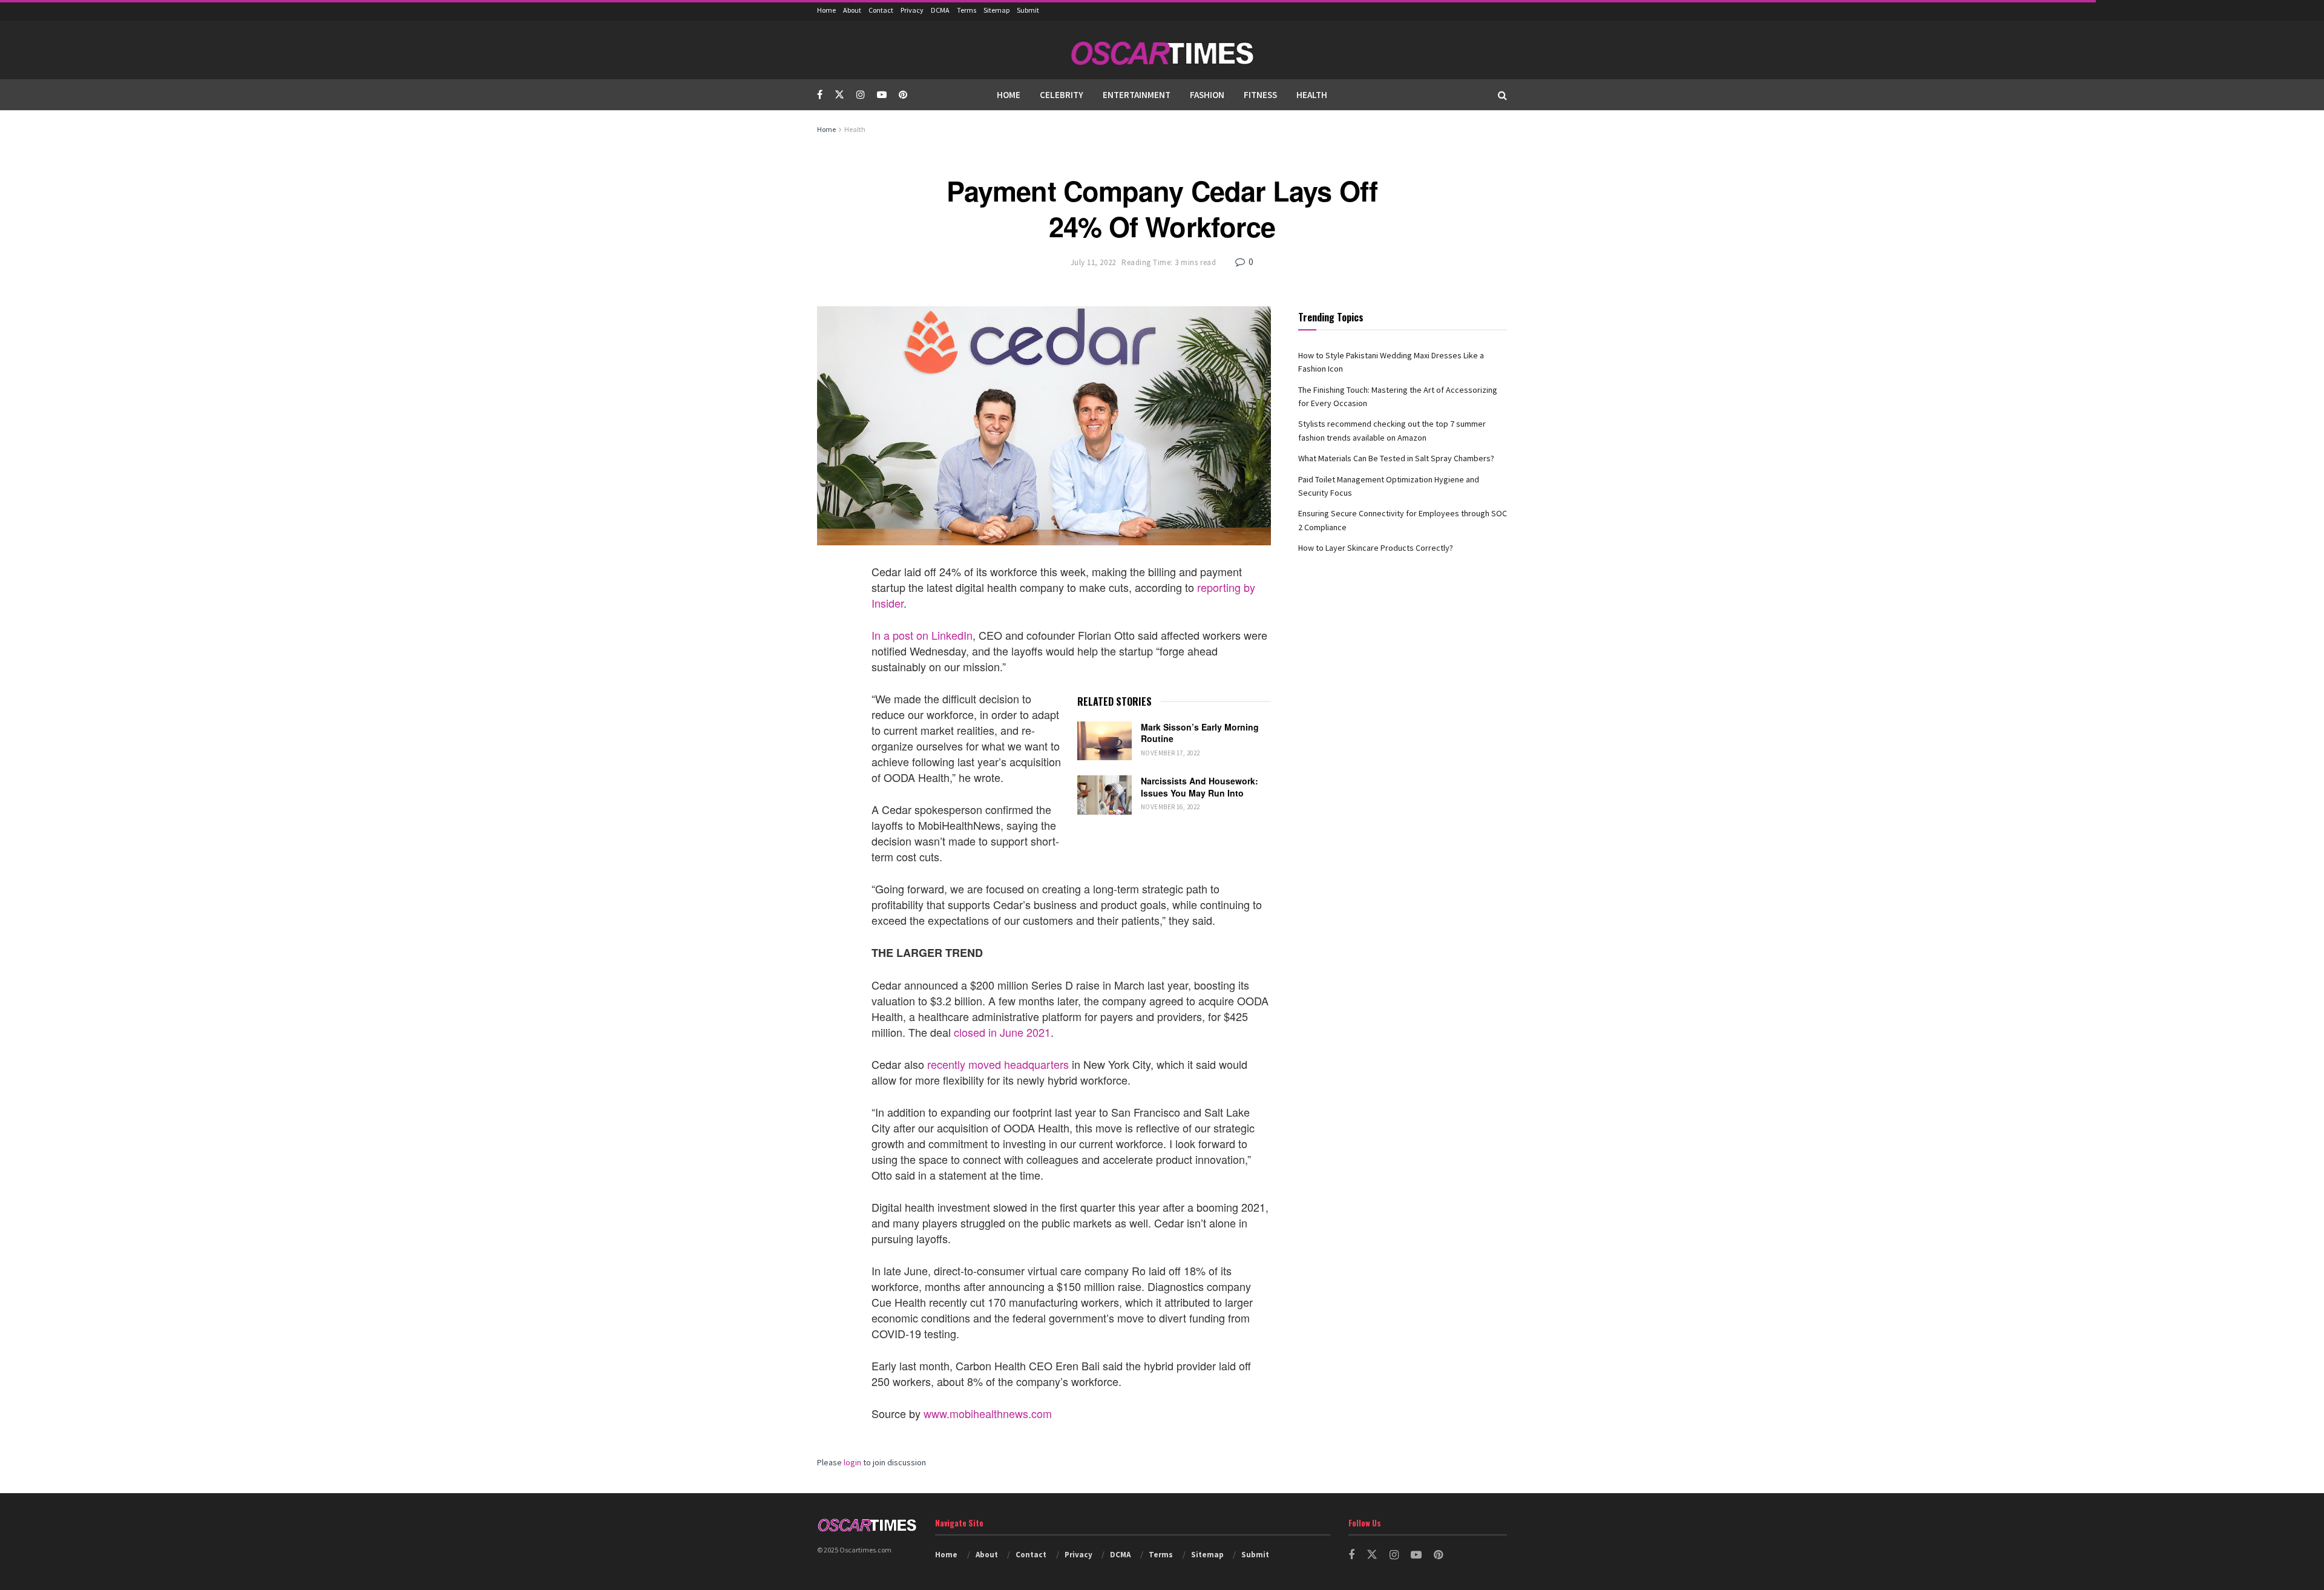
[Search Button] (1502, 95)
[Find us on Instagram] (861, 95)
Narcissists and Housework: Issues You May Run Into (1200, 787)
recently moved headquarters (998, 1064)
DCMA (940, 10)
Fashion (1207, 95)
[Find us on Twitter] (839, 95)
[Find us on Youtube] (882, 95)
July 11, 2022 (1093, 262)
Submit (1028, 10)
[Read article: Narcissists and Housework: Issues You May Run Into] (1105, 795)
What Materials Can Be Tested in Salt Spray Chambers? (1396, 458)
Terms (967, 10)
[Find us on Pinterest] (903, 95)
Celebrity (1062, 95)
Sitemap (996, 10)
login (852, 1462)
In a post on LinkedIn (922, 635)
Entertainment (1137, 95)
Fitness (1260, 95)
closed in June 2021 (1002, 1032)
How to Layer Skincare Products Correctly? (1376, 548)
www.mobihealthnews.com (988, 1413)
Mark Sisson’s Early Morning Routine (1200, 733)
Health (1312, 95)
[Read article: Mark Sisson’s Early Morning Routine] (1105, 741)
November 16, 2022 (1170, 807)
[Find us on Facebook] (820, 95)
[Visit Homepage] (1162, 50)
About (852, 10)
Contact (881, 10)
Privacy (912, 10)
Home (826, 10)
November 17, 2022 (1170, 753)
